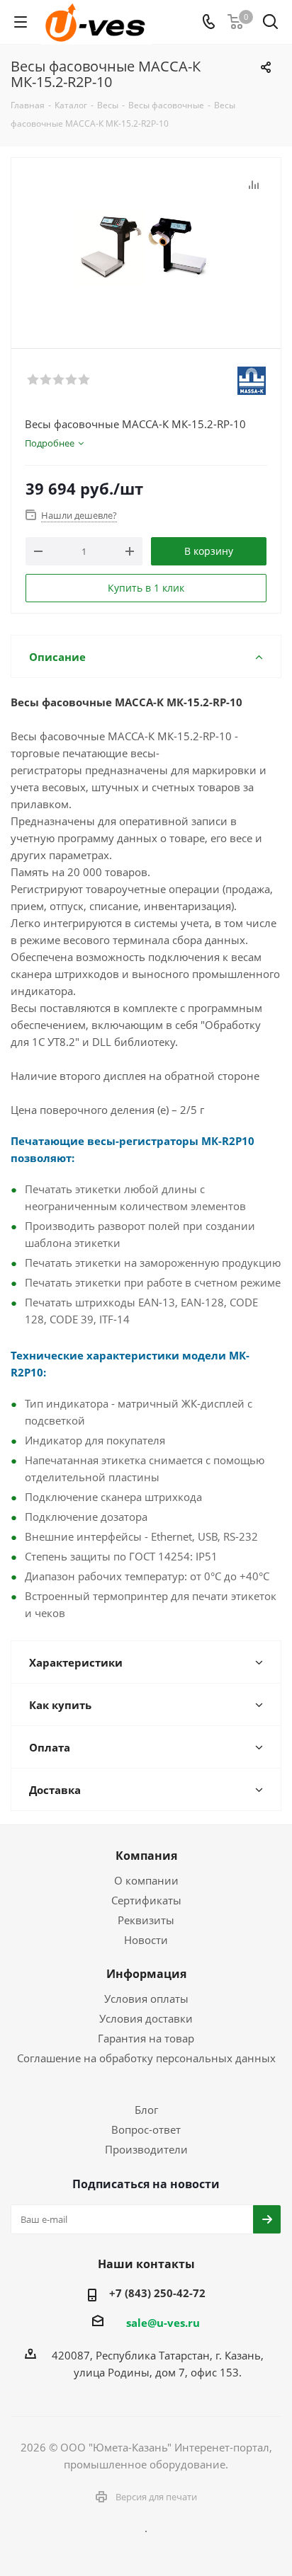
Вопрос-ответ (146, 2129)
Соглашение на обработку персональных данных (146, 2058)
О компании (146, 1880)
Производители (146, 2149)
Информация (146, 1974)
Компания (146, 1856)
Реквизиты (146, 1920)
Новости (146, 1940)
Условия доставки (146, 2018)
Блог (146, 2110)
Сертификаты (146, 1900)
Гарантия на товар (146, 2038)
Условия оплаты (146, 1999)
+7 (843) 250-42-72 (157, 2293)
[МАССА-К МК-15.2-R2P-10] (146, 247)
